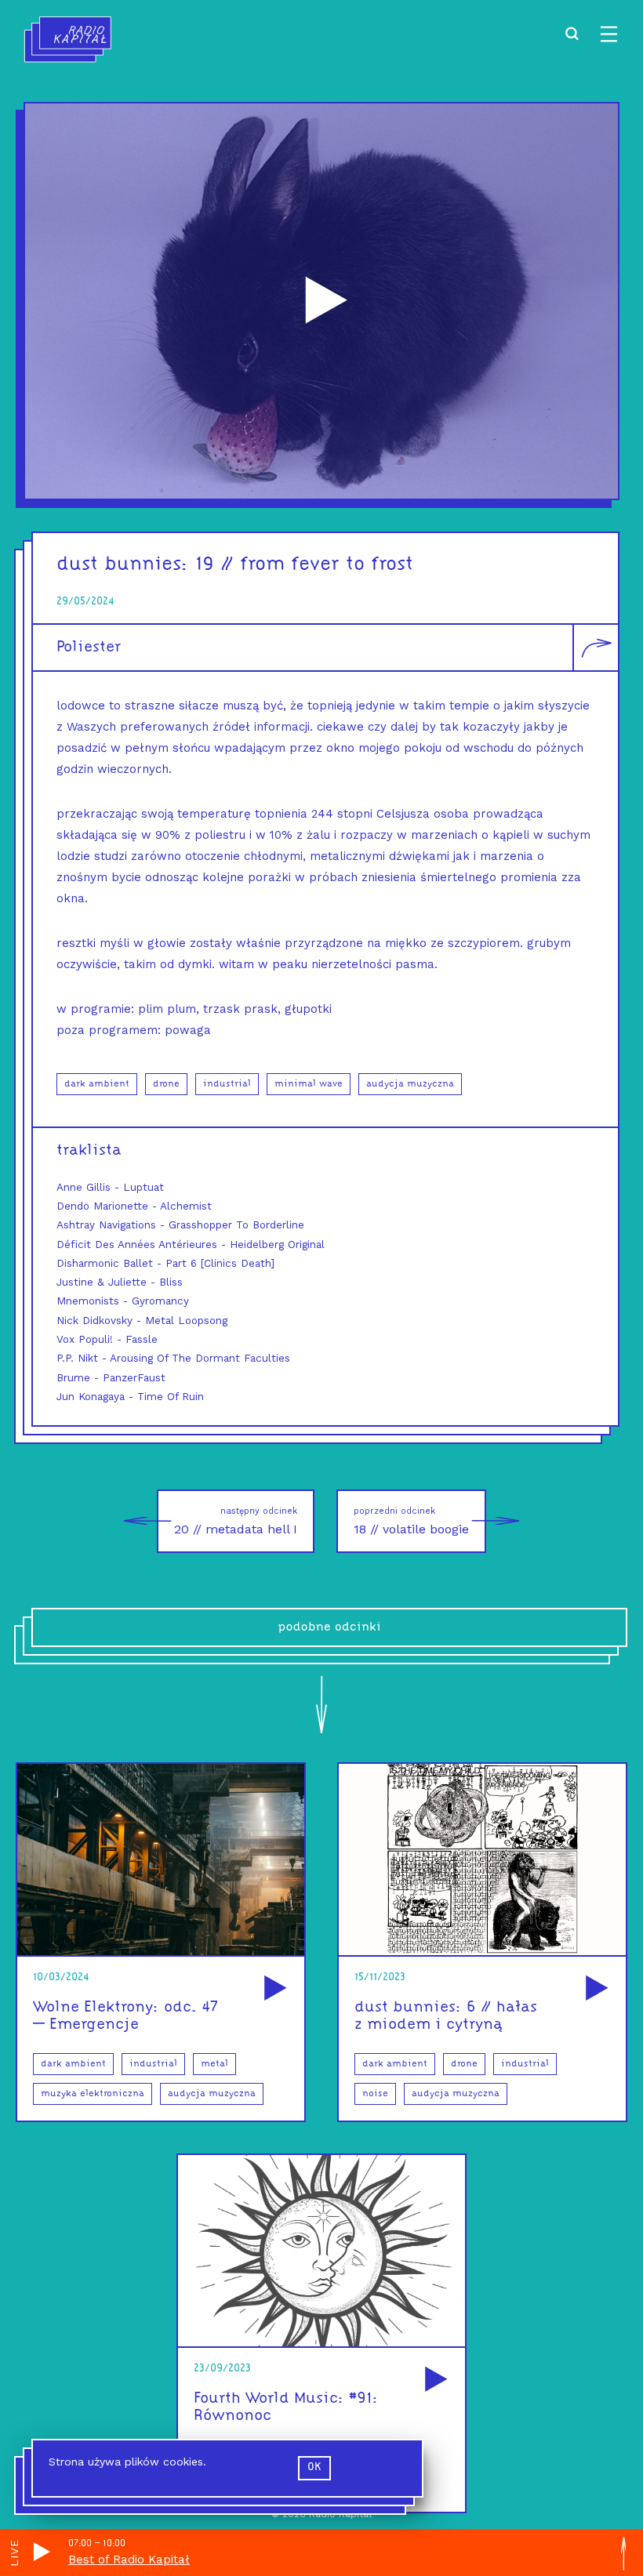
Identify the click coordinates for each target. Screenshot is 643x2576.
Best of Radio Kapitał (129, 2560)
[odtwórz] (273, 1989)
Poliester (89, 648)
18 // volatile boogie (411, 1521)
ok (314, 2467)
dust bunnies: (123, 565)
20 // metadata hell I (236, 1521)
